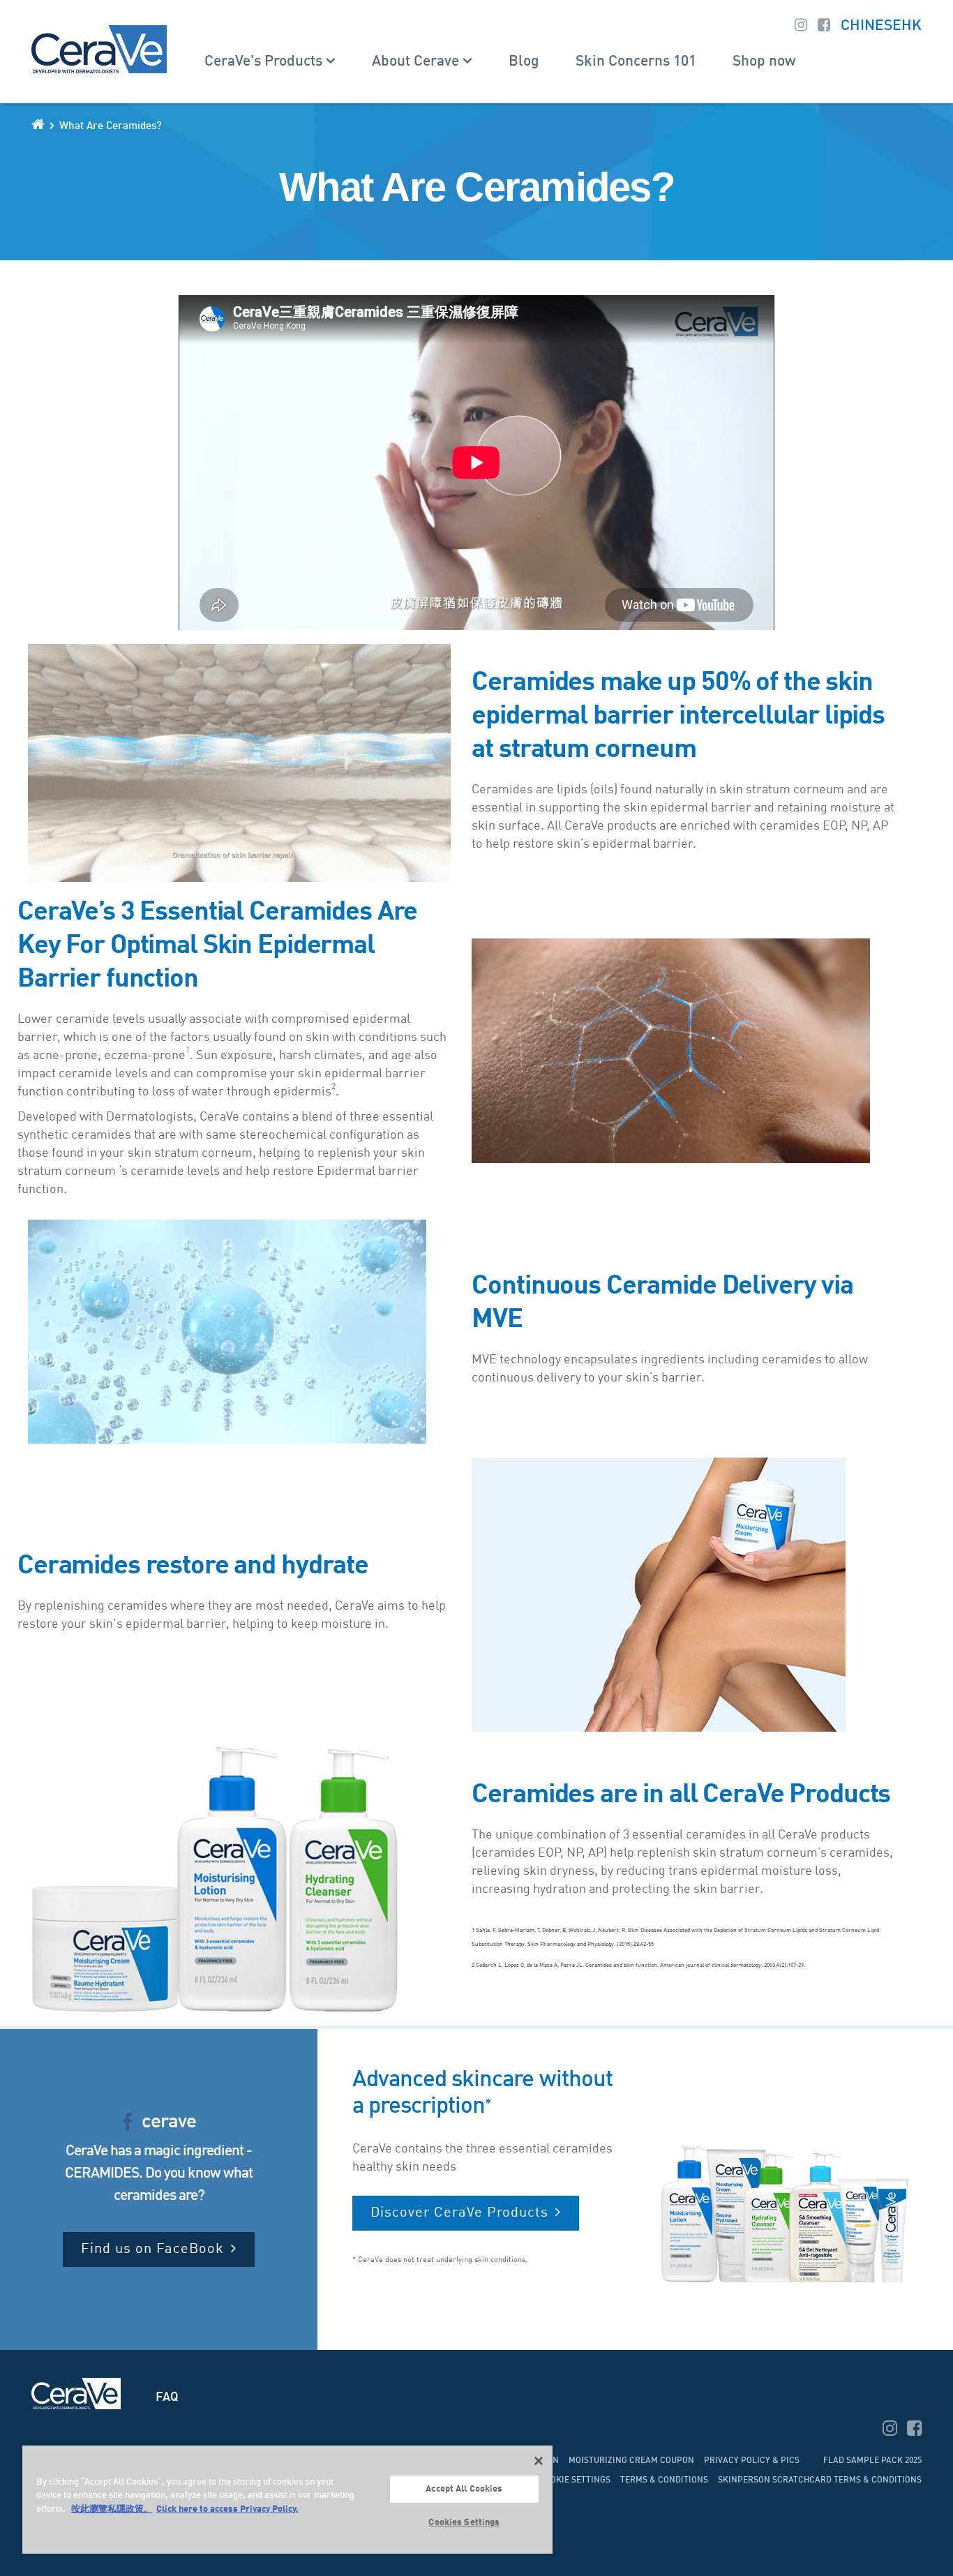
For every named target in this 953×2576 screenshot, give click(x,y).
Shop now (764, 62)
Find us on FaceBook (152, 2249)
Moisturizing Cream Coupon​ (631, 2461)
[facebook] (914, 2431)
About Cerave (415, 62)
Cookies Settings (464, 2523)
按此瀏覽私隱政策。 (112, 2509)
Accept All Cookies (464, 2489)
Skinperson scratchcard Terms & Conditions (820, 2480)
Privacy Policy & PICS (752, 2461)
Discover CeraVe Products (459, 2213)
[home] (38, 124)
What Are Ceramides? (111, 127)
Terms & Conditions (664, 2480)
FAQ (167, 2397)
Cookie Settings (575, 2480)
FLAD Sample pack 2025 (872, 2461)
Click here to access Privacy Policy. (227, 2509)
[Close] (539, 2461)
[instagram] (891, 2431)
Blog (524, 62)
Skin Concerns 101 (636, 62)
